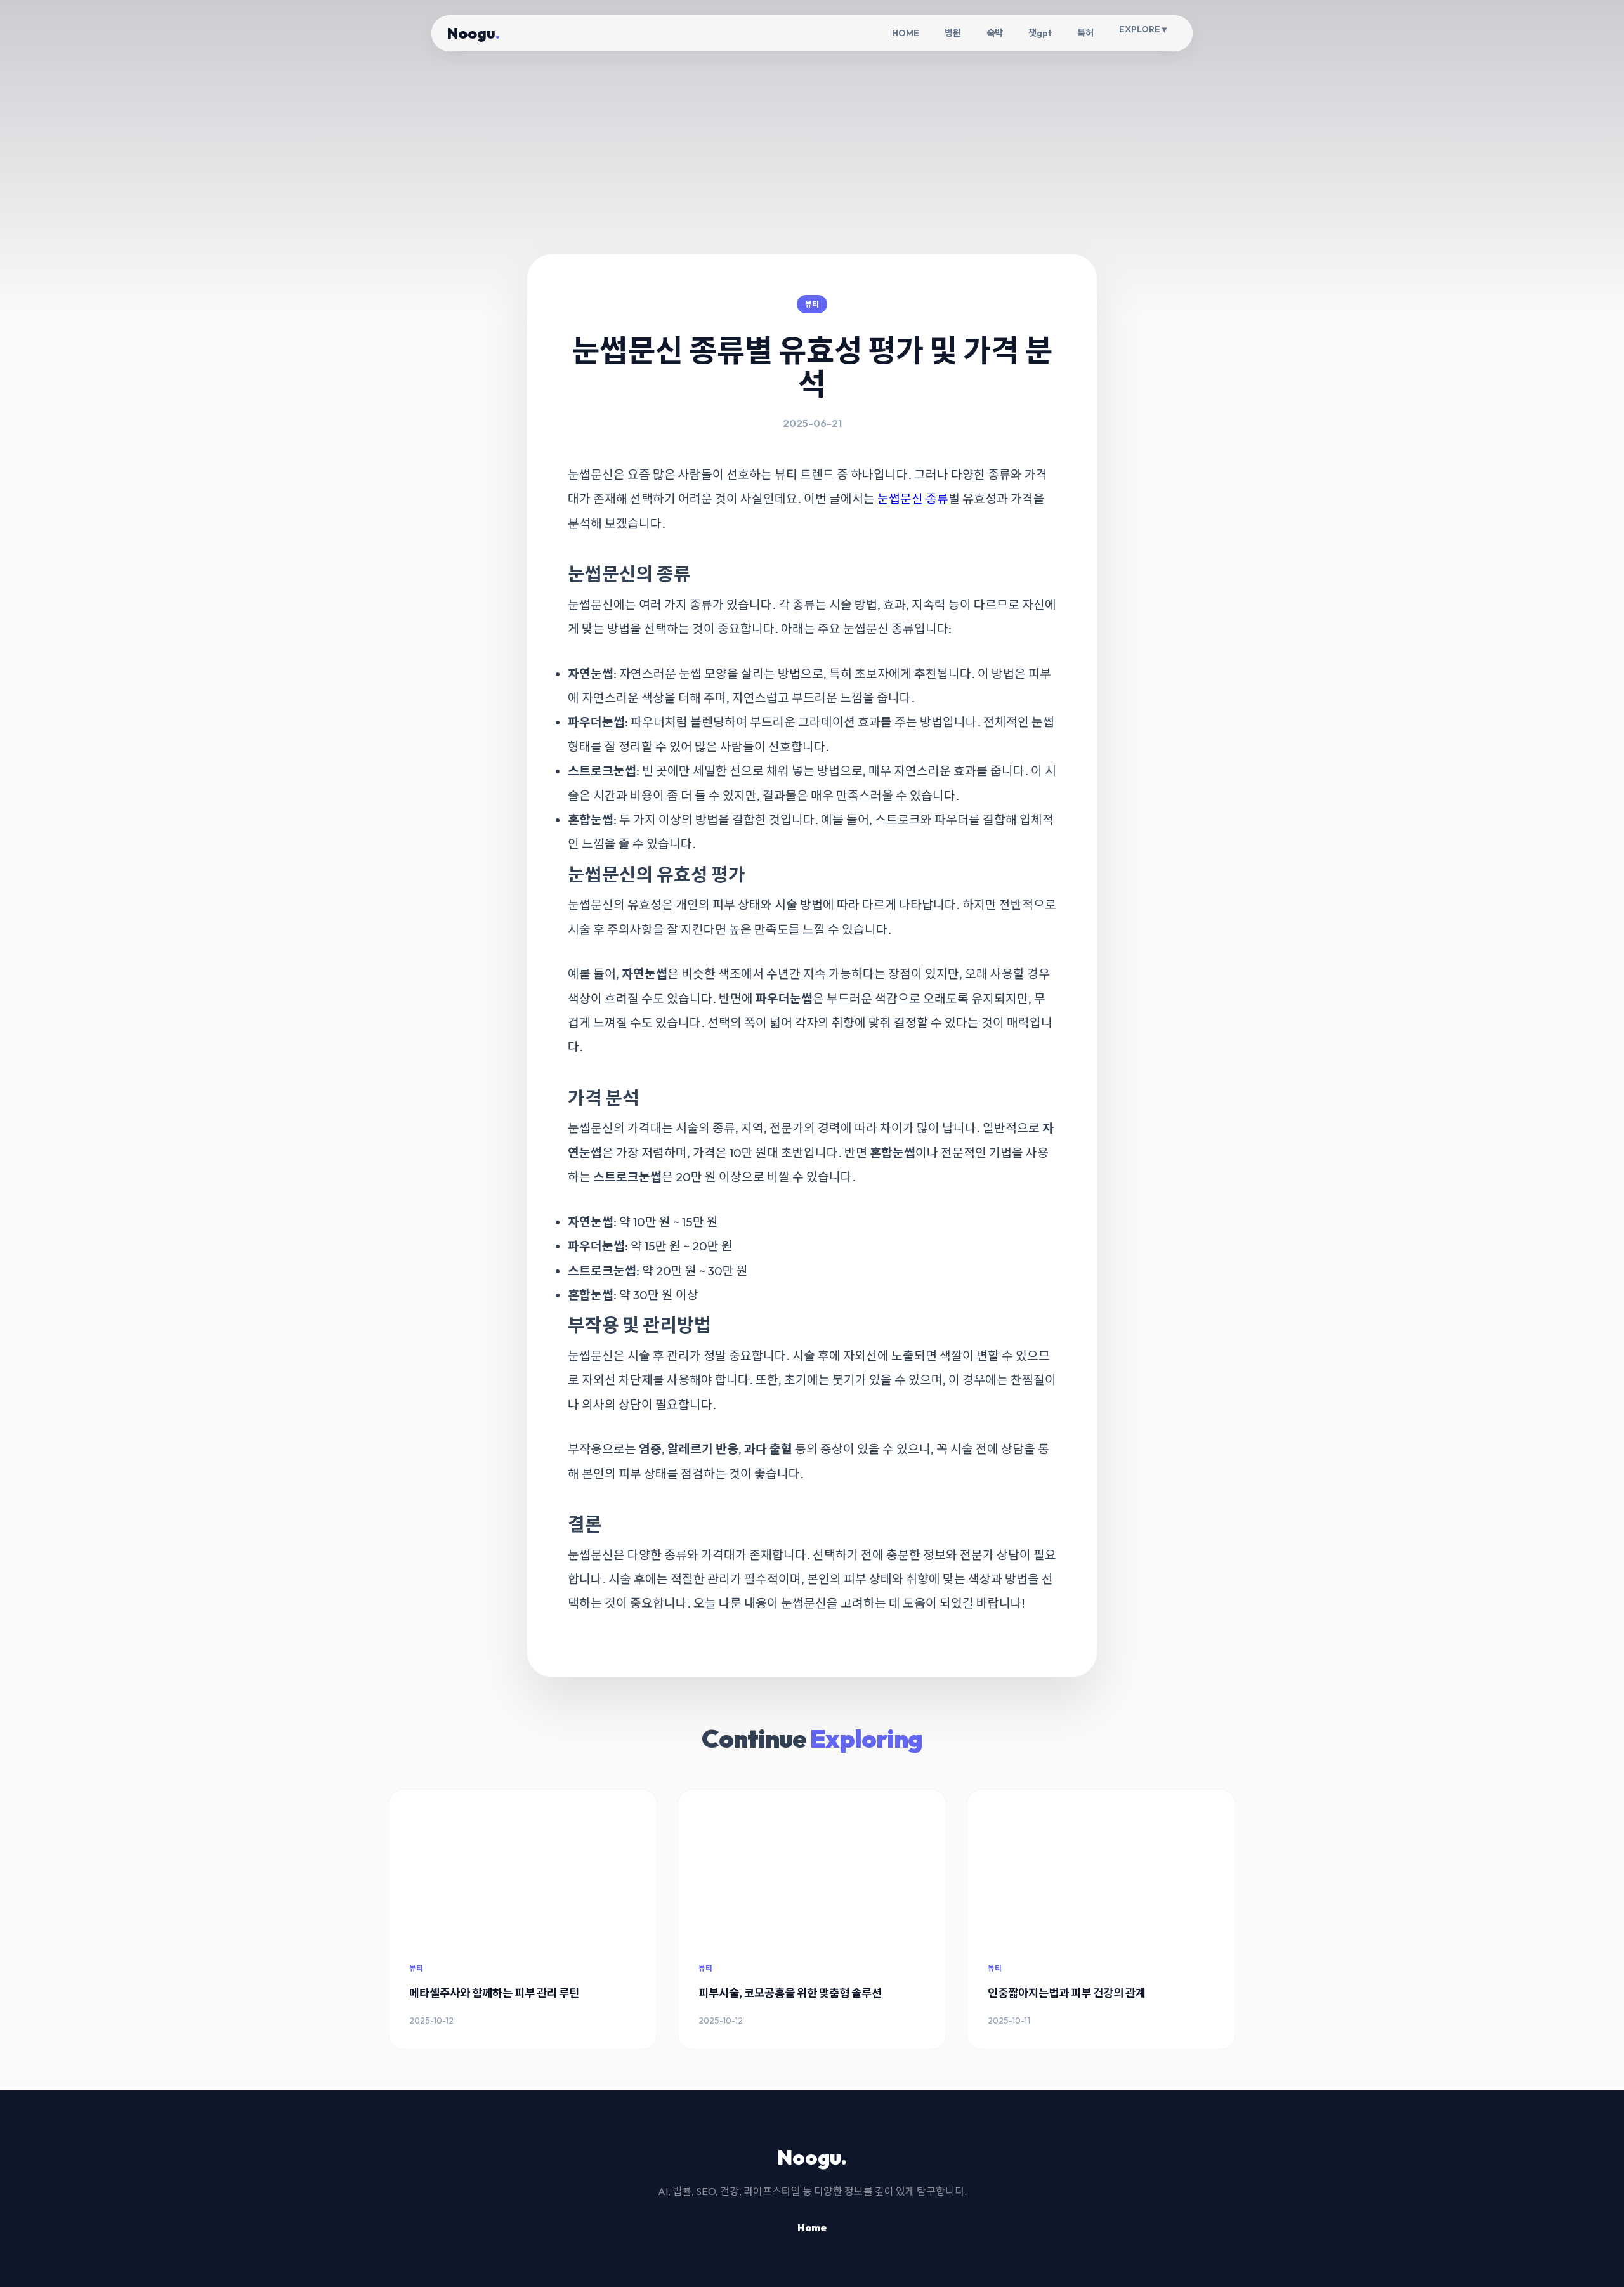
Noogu (474, 33)
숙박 (995, 33)
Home (812, 2227)
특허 (1085, 33)
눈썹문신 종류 (913, 499)
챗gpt (1040, 33)
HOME (906, 33)
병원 (953, 33)
